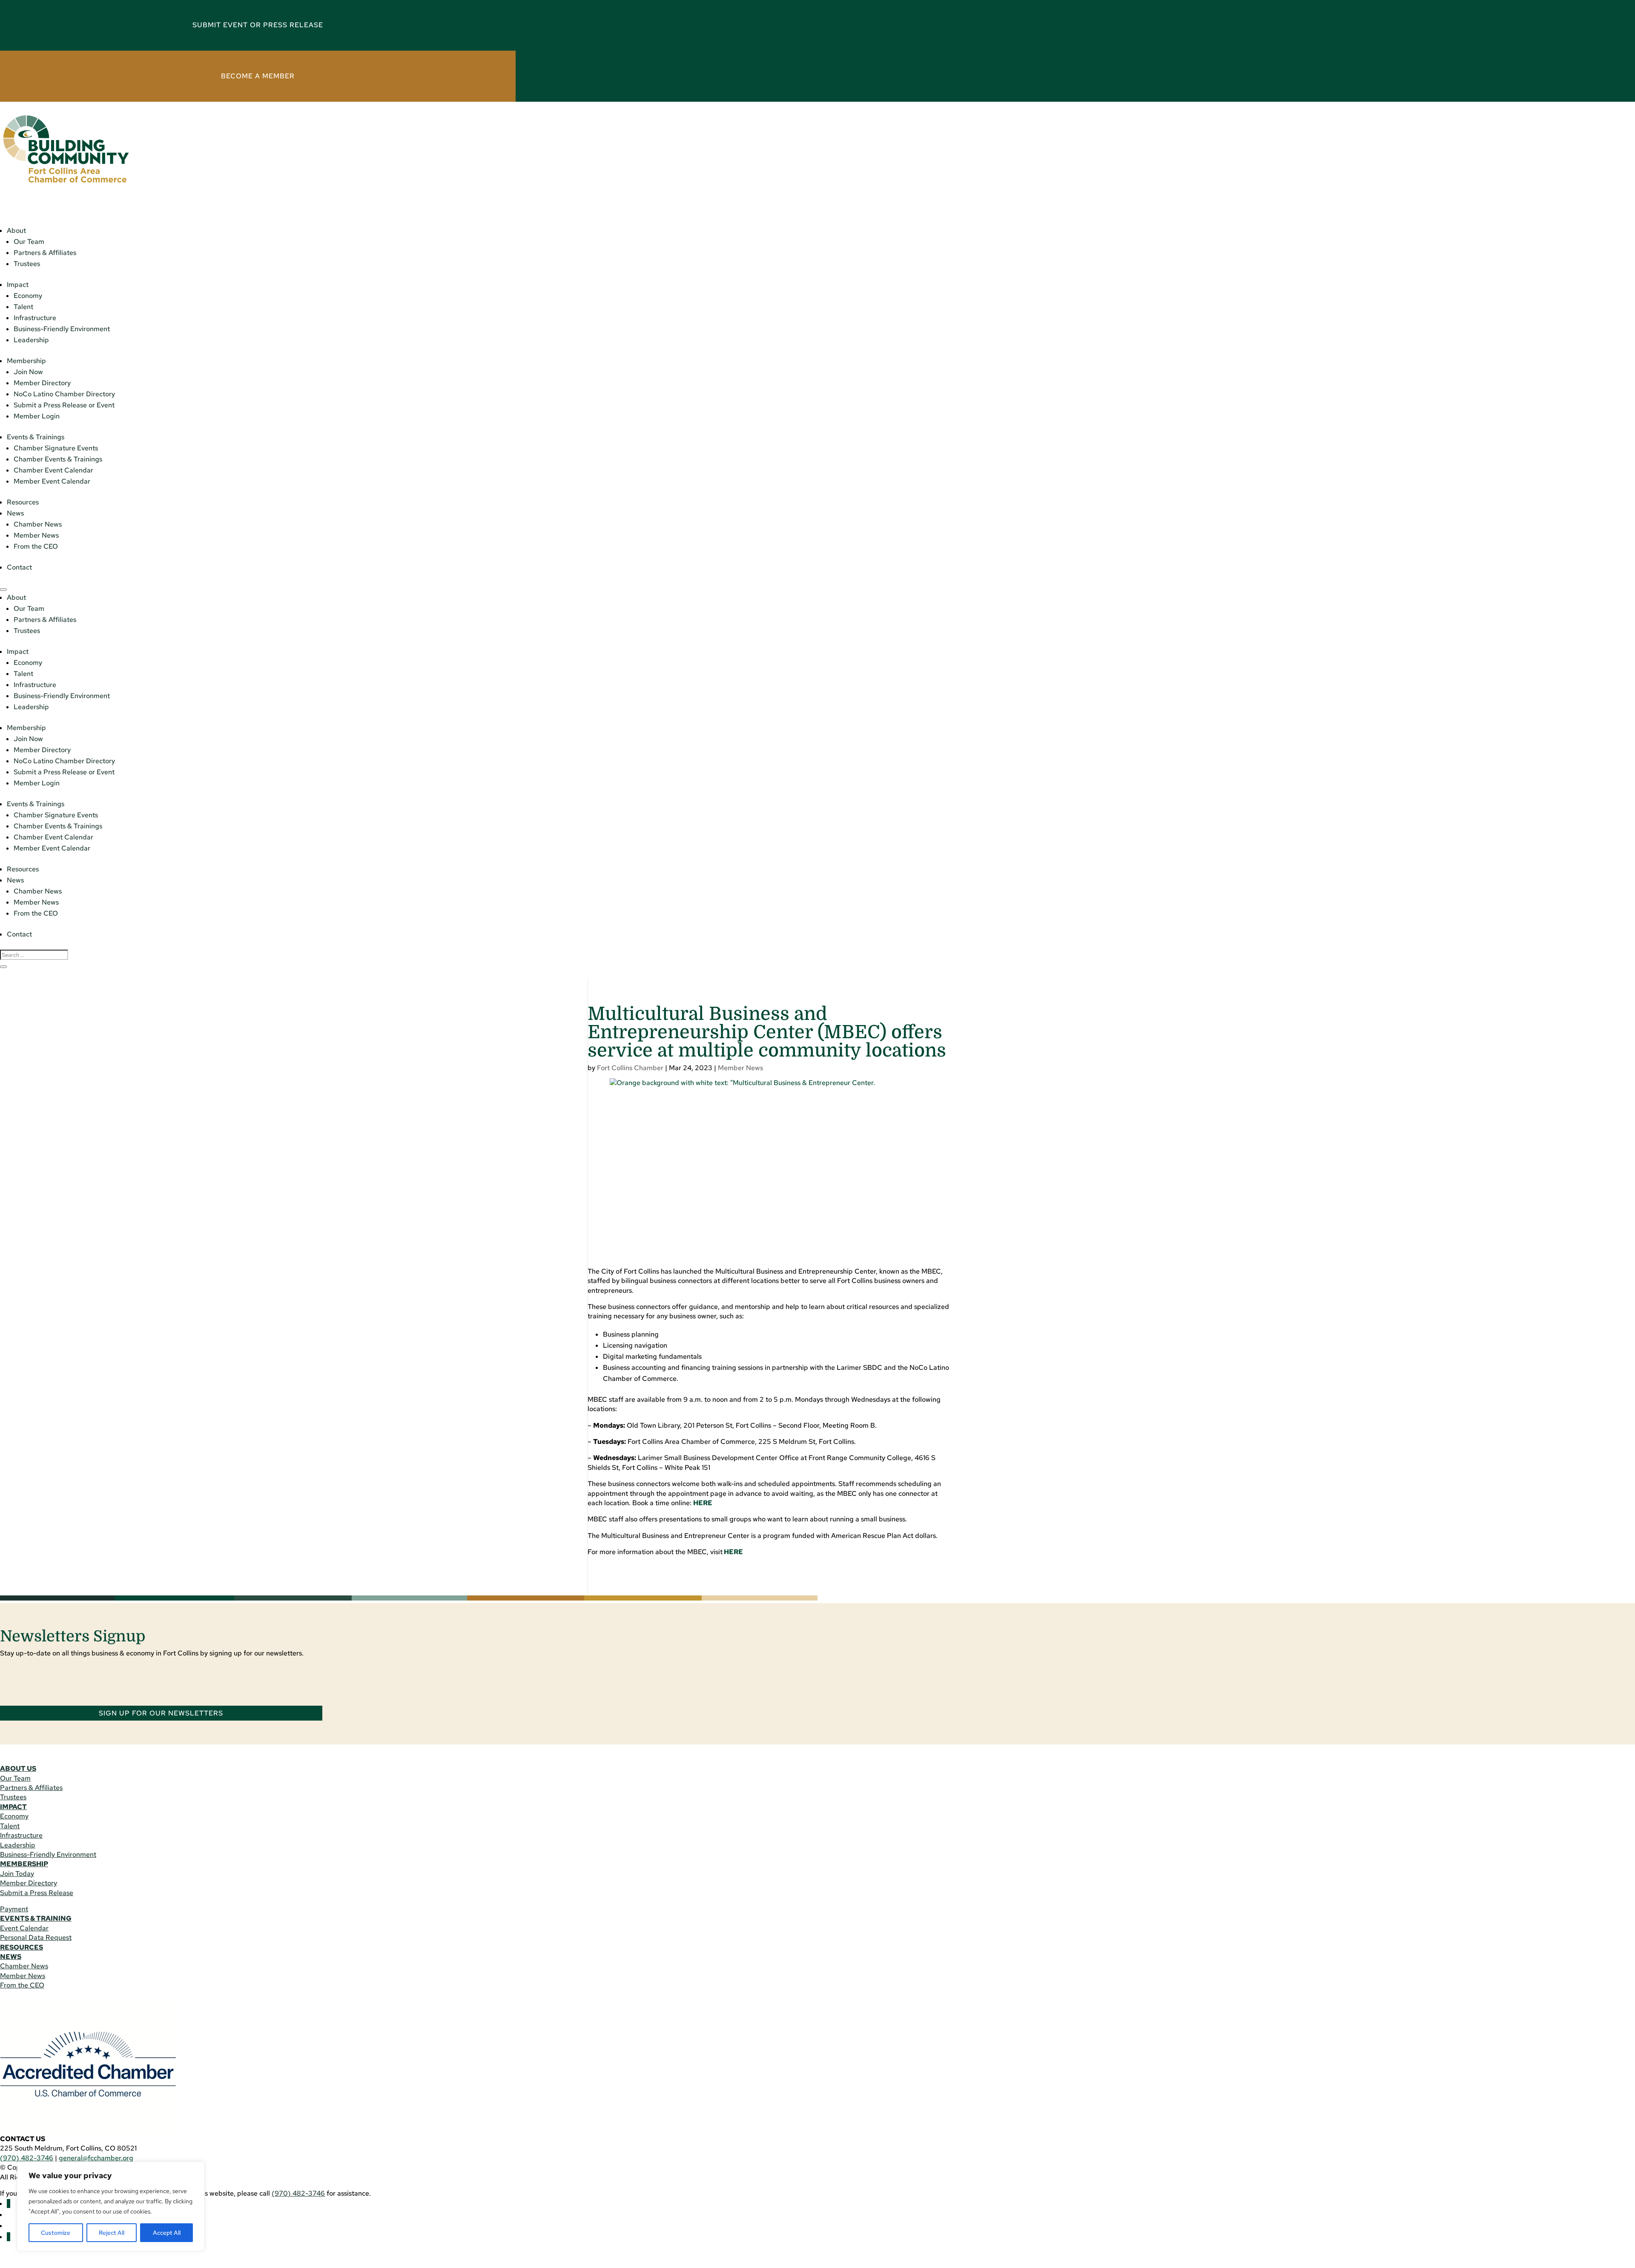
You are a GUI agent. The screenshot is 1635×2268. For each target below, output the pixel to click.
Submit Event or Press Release (258, 25)
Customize (56, 2233)
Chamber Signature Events (56, 448)
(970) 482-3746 (27, 2158)
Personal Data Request (36, 1937)
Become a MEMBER (258, 76)
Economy (28, 296)
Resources (23, 502)
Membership (26, 361)
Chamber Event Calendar (53, 470)
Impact (18, 285)
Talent (23, 307)
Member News (36, 535)
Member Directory (42, 383)
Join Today (17, 1874)
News (15, 513)
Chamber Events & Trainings (58, 459)
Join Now (28, 372)
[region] (111, 2206)
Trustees (27, 264)
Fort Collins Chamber (630, 1068)
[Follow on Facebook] (9, 2204)
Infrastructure (35, 318)
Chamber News (38, 524)
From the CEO (36, 546)
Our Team (29, 242)
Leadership (31, 340)
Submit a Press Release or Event (64, 405)
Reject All (112, 2233)
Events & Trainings (36, 437)
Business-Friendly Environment (62, 329)
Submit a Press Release (37, 1893)
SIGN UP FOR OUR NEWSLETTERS (161, 1713)
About (16, 231)
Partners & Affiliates (45, 253)
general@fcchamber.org (96, 2158)
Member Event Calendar (52, 481)
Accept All (167, 2233)
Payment (14, 1909)
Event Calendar (24, 1928)
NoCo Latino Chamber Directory (64, 394)
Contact (19, 567)
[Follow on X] (9, 2237)
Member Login (37, 416)
